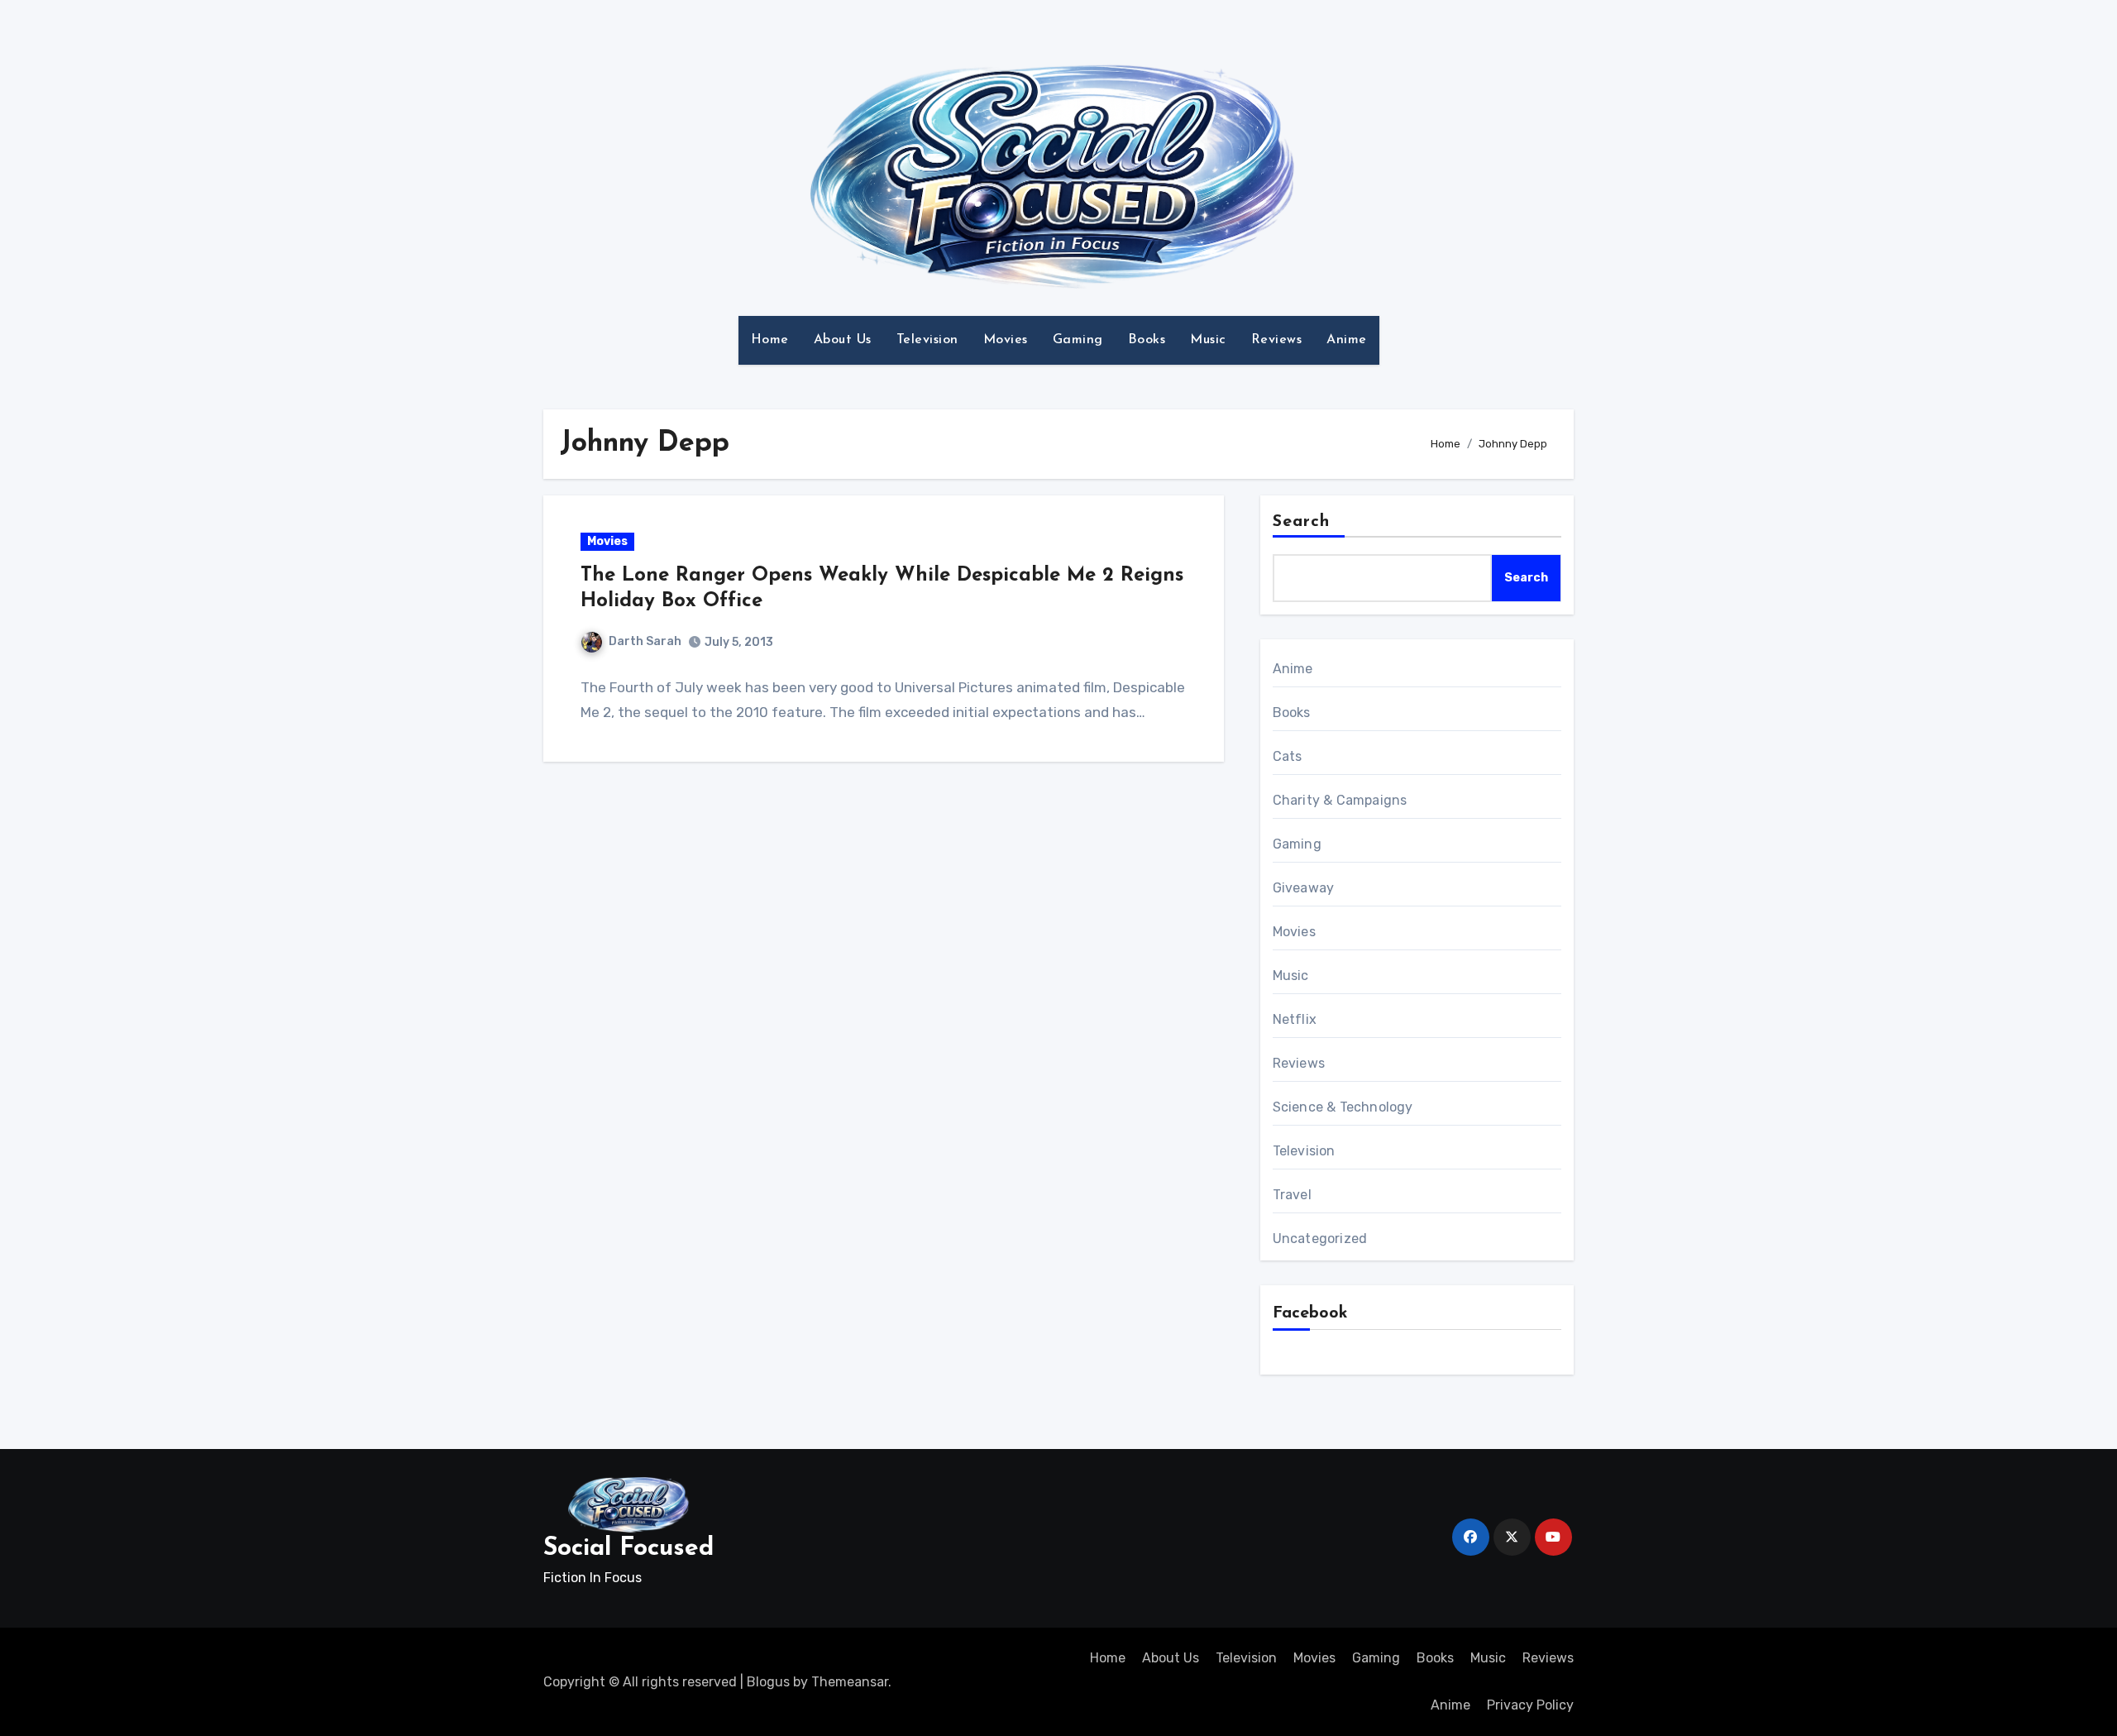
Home (770, 340)
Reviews (1277, 340)
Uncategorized (1320, 1239)
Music (1208, 340)
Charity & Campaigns (1340, 800)
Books (1147, 340)
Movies (1006, 340)
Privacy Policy (1530, 1705)
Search (1302, 522)
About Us (843, 340)
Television (927, 340)
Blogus (768, 1682)
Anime (1347, 340)
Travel (1292, 1195)
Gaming (1078, 340)
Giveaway (1304, 888)
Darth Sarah (645, 641)
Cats (1288, 756)
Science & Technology (1343, 1107)
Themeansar (850, 1682)
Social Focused (628, 1549)
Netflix (1295, 1019)
